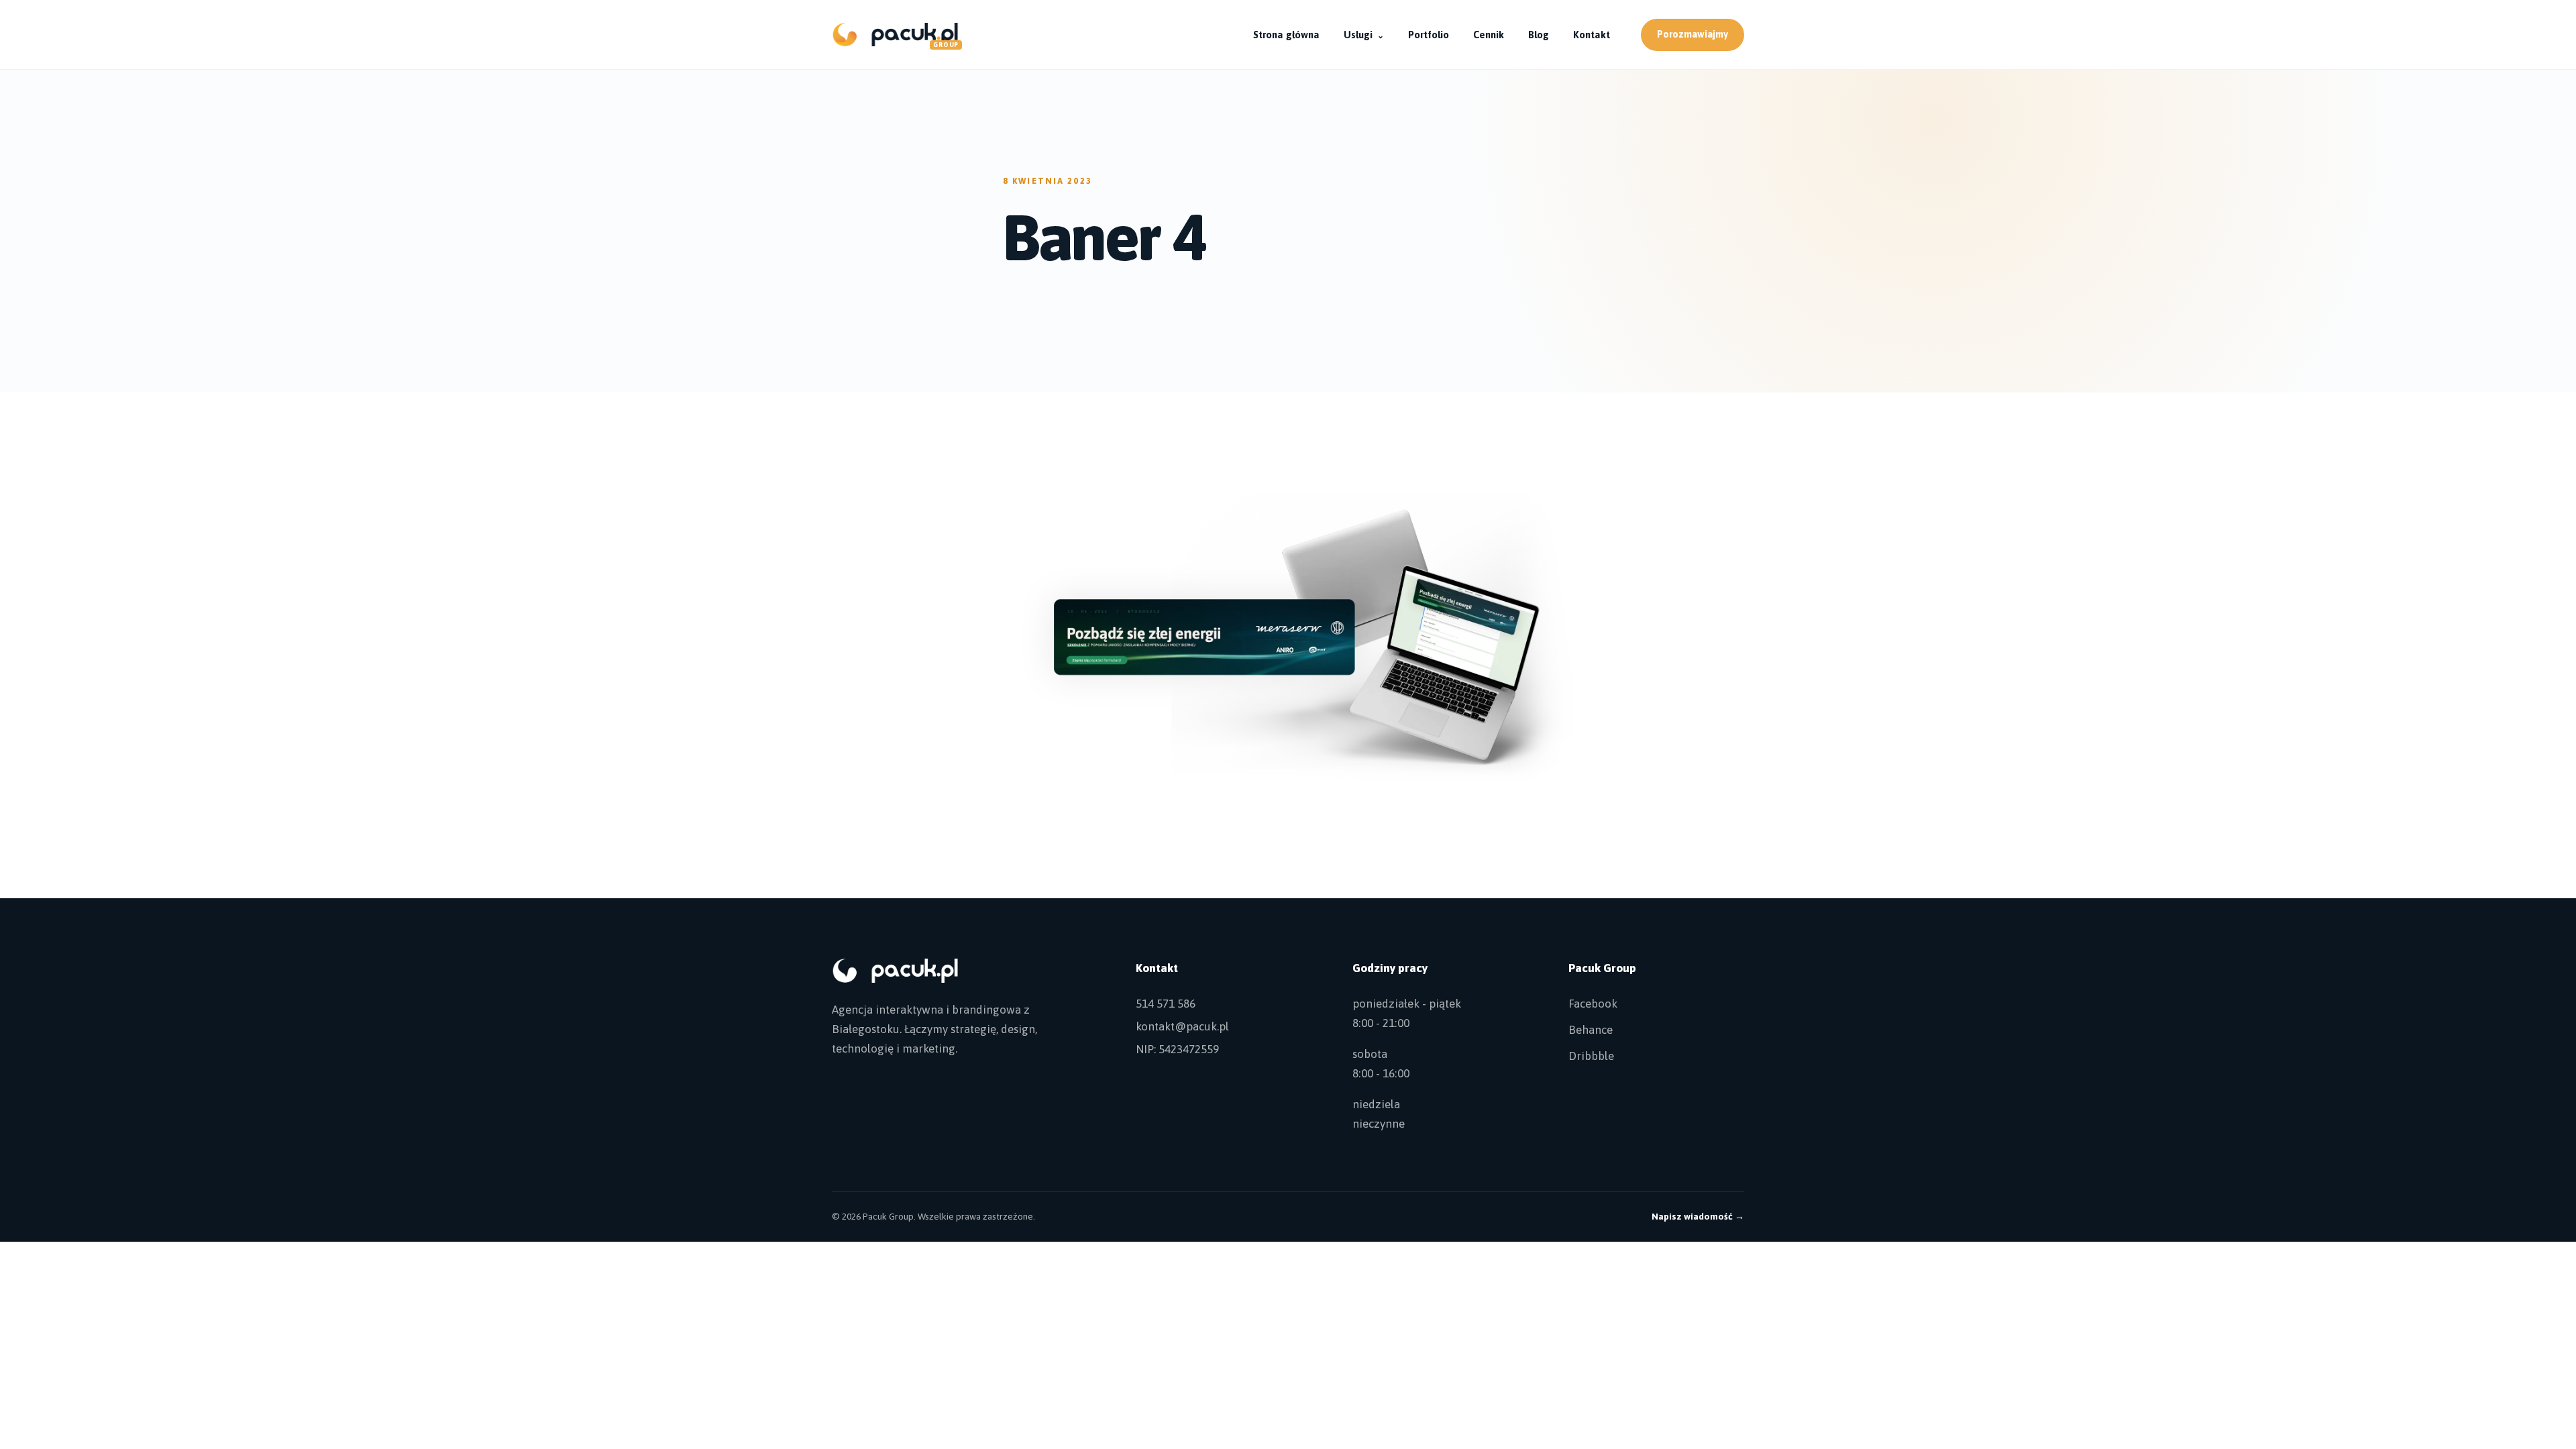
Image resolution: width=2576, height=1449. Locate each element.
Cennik (1489, 35)
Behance (1591, 1030)
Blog (1539, 35)
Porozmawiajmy (1693, 34)
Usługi (1364, 35)
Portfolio (1429, 35)
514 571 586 (1166, 1004)
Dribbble (1591, 1056)
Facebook (1593, 1004)
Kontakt (1592, 35)
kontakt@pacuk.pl (1182, 1026)
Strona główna (1286, 35)
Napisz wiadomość (1698, 1216)
